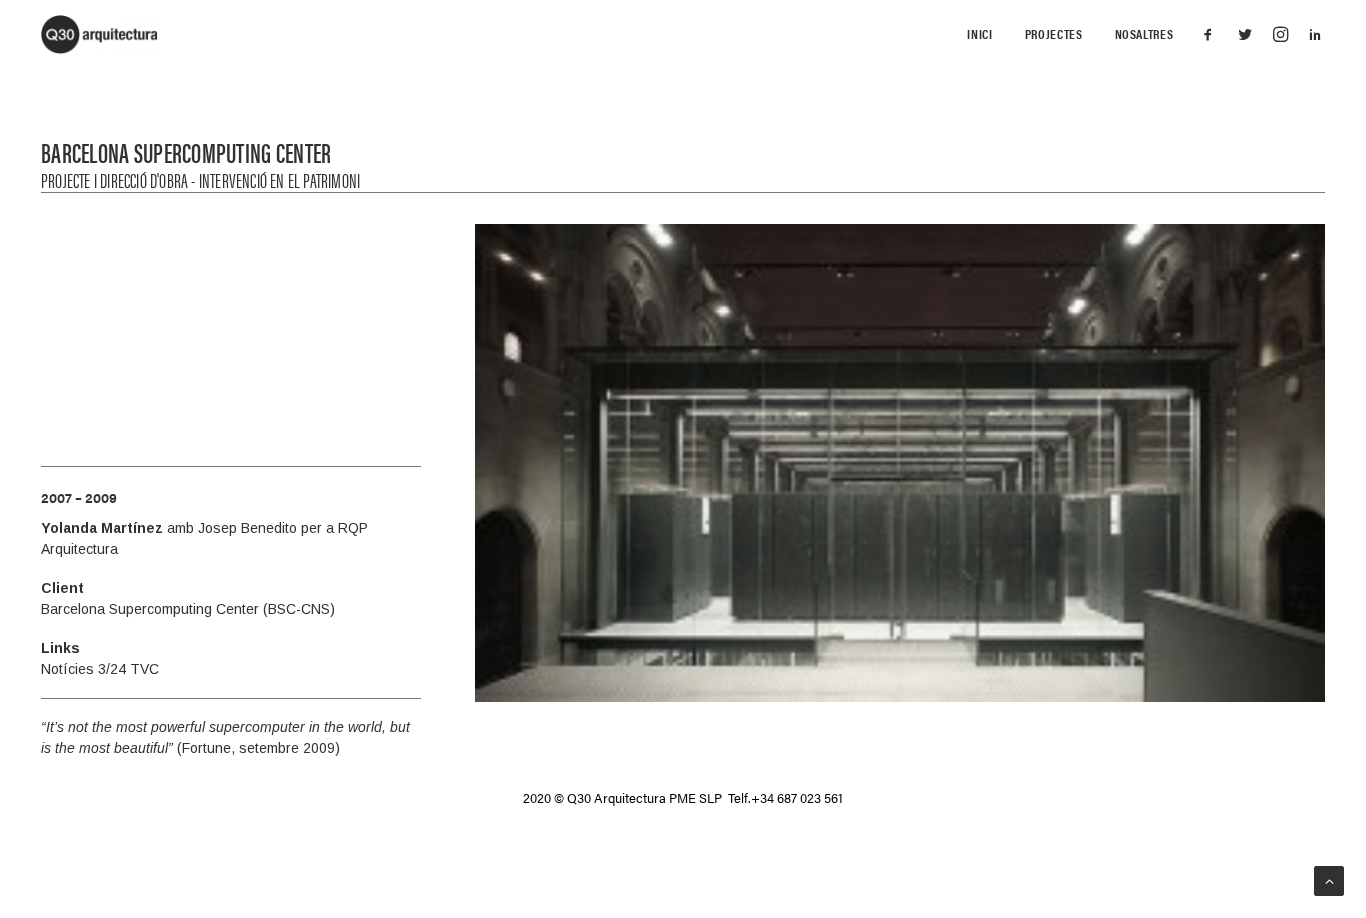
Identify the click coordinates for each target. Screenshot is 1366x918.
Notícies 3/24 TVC (100, 669)
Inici (979, 33)
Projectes (1054, 33)
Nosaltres (1144, 33)
